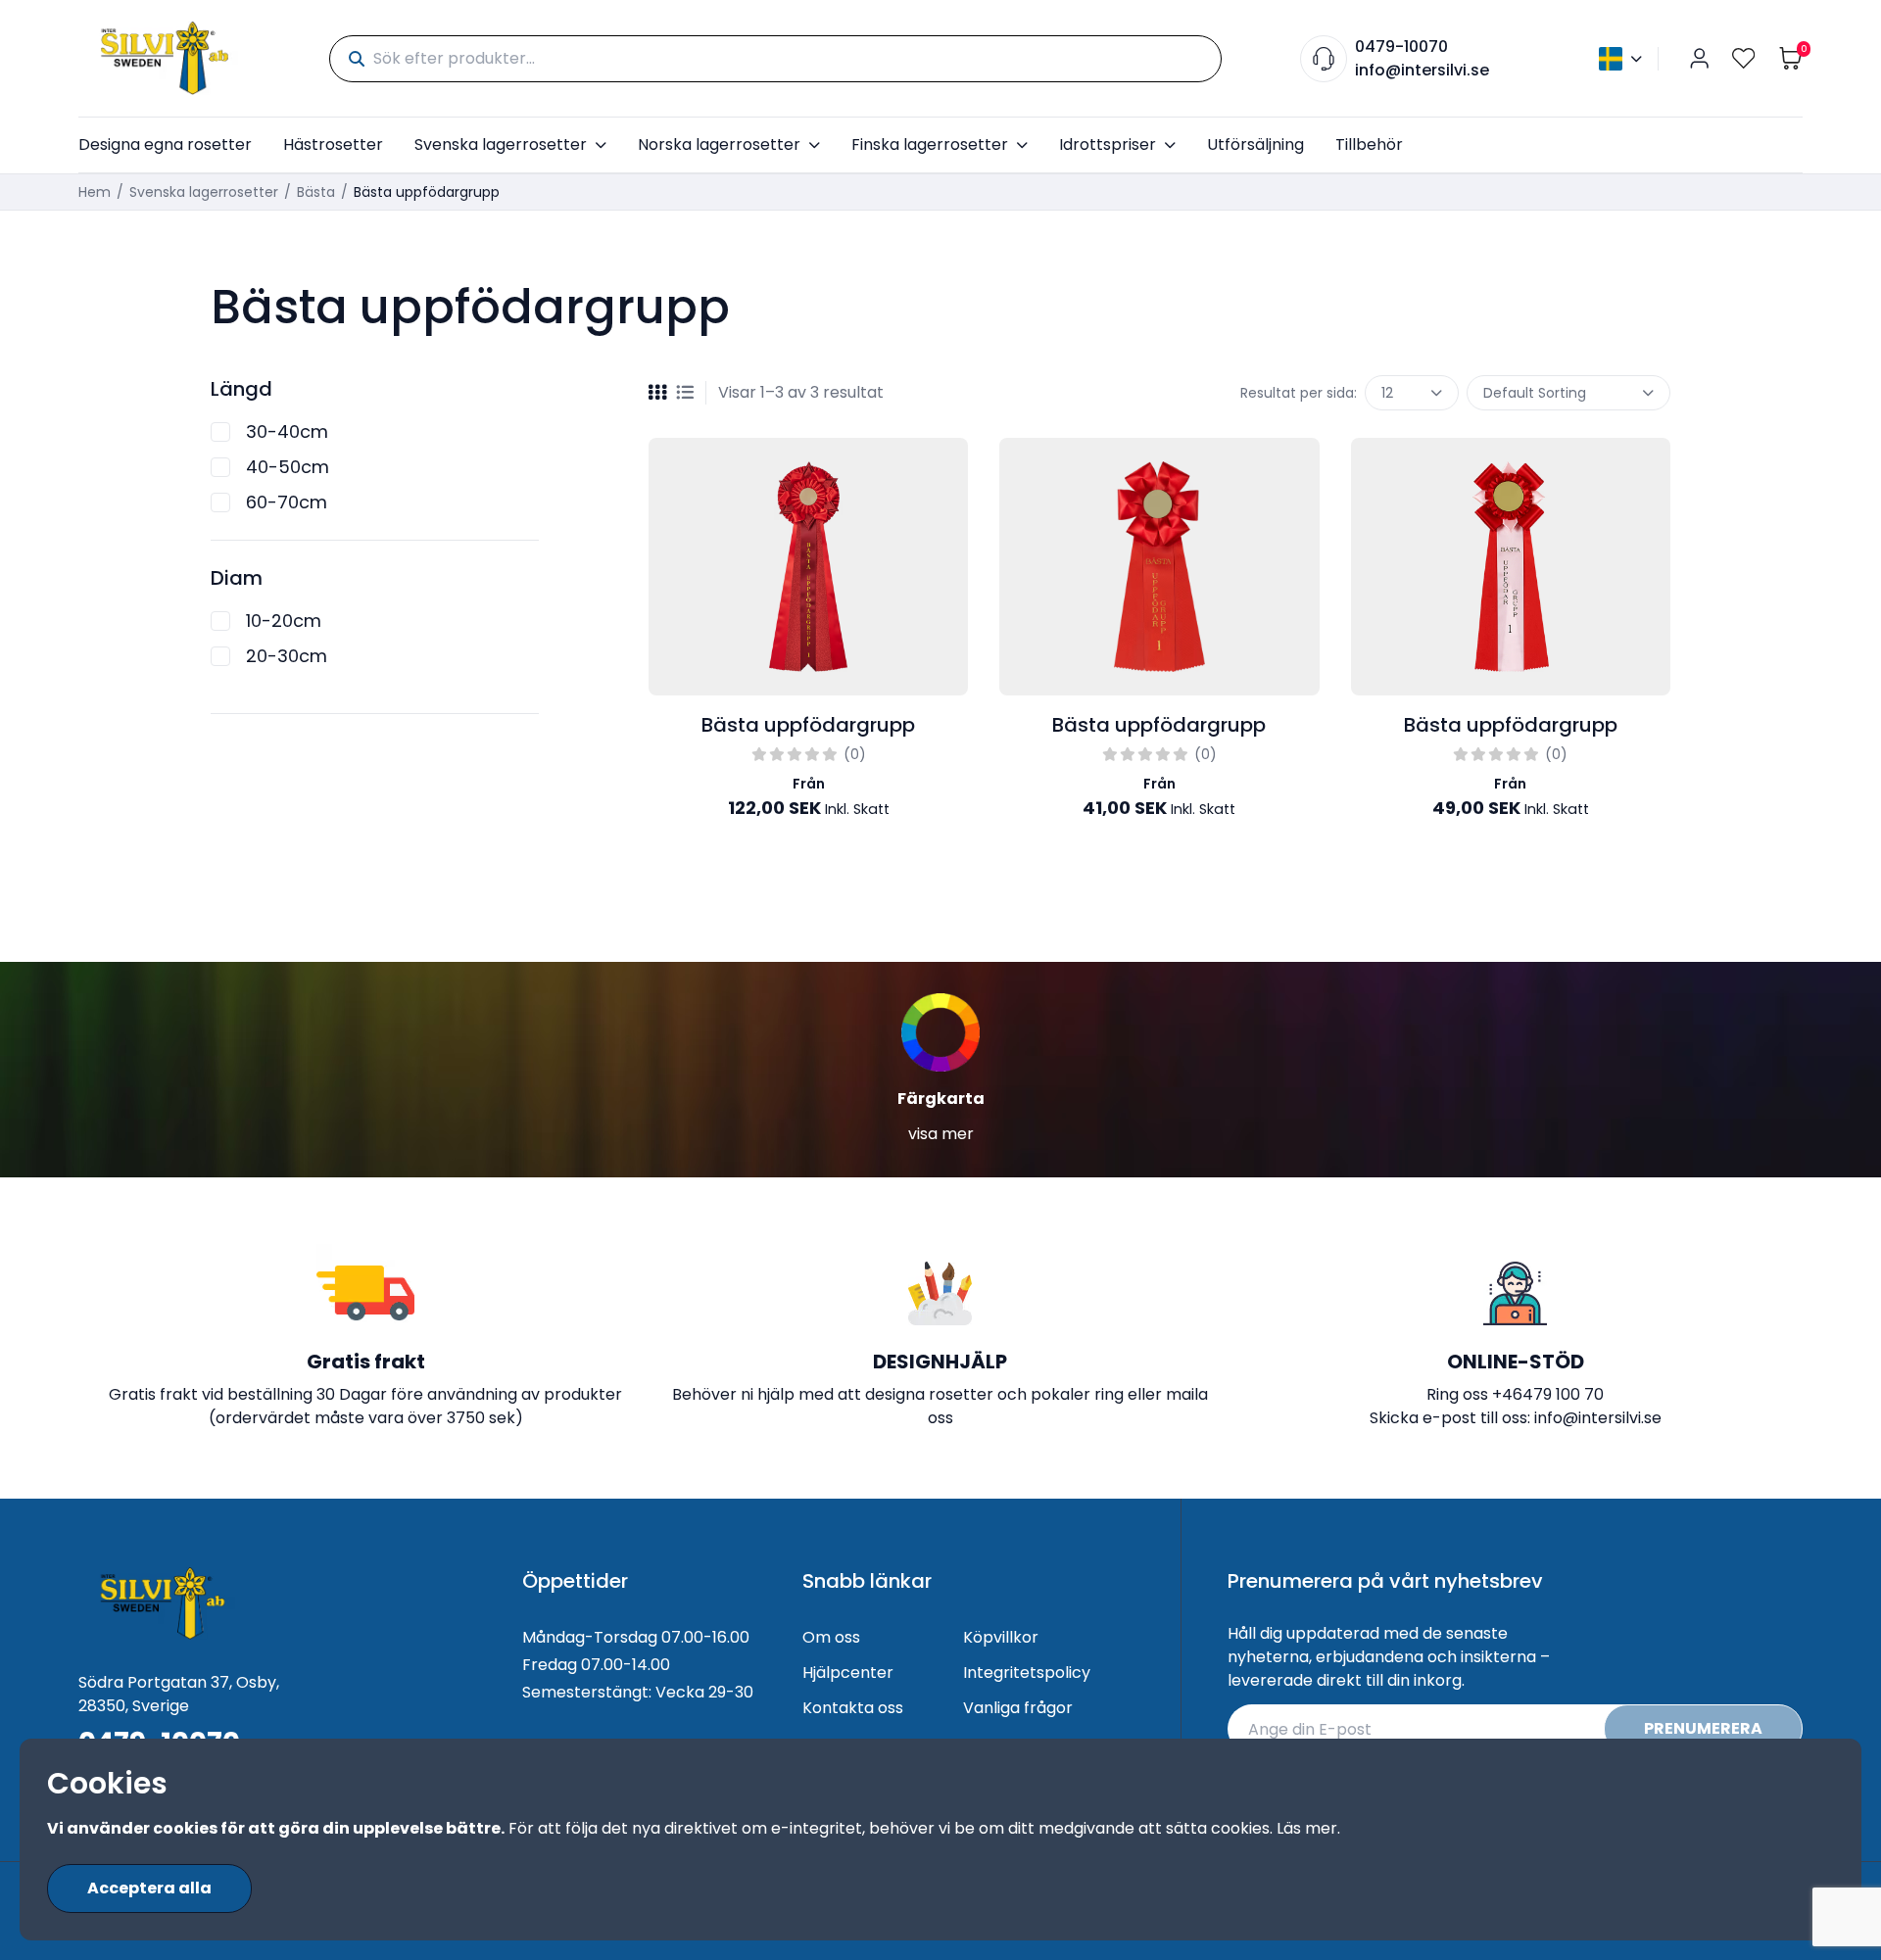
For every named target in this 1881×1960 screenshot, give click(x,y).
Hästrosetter (333, 144)
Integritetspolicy (1027, 1673)
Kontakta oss (853, 1708)
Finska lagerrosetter (930, 144)
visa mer (941, 1134)
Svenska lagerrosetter (501, 144)
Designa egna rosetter (165, 144)
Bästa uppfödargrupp (808, 725)
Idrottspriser (1108, 144)
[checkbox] (220, 432)
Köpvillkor (1001, 1637)
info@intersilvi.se (1422, 70)
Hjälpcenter (848, 1673)
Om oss (831, 1637)
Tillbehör (1369, 144)
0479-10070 (1401, 47)
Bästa (316, 192)
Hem (95, 192)
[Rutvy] (658, 393)
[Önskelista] (1744, 58)
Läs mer (1307, 1828)
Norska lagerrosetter (719, 144)
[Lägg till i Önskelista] (948, 469)
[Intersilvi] (165, 58)
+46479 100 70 (1548, 1394)
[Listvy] (685, 393)
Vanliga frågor (1018, 1708)
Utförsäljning (1255, 144)
